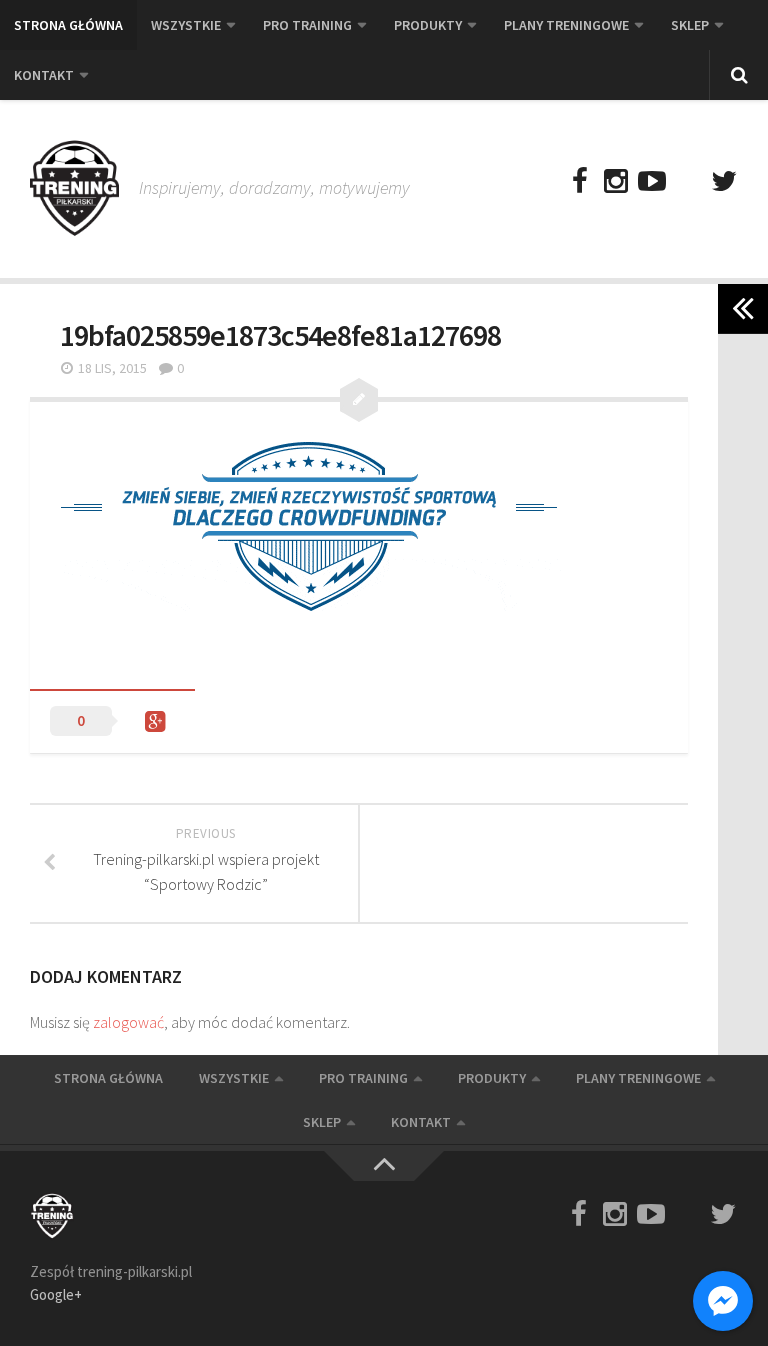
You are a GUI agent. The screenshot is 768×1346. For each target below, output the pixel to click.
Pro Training (307, 25)
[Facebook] (580, 182)
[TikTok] (688, 182)
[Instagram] (616, 182)
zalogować (128, 1022)
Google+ (56, 1294)
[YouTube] (652, 182)
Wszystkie (186, 25)
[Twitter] (724, 182)
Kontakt (44, 75)
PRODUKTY (428, 25)
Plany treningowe (566, 25)
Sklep (690, 25)
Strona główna (68, 25)
